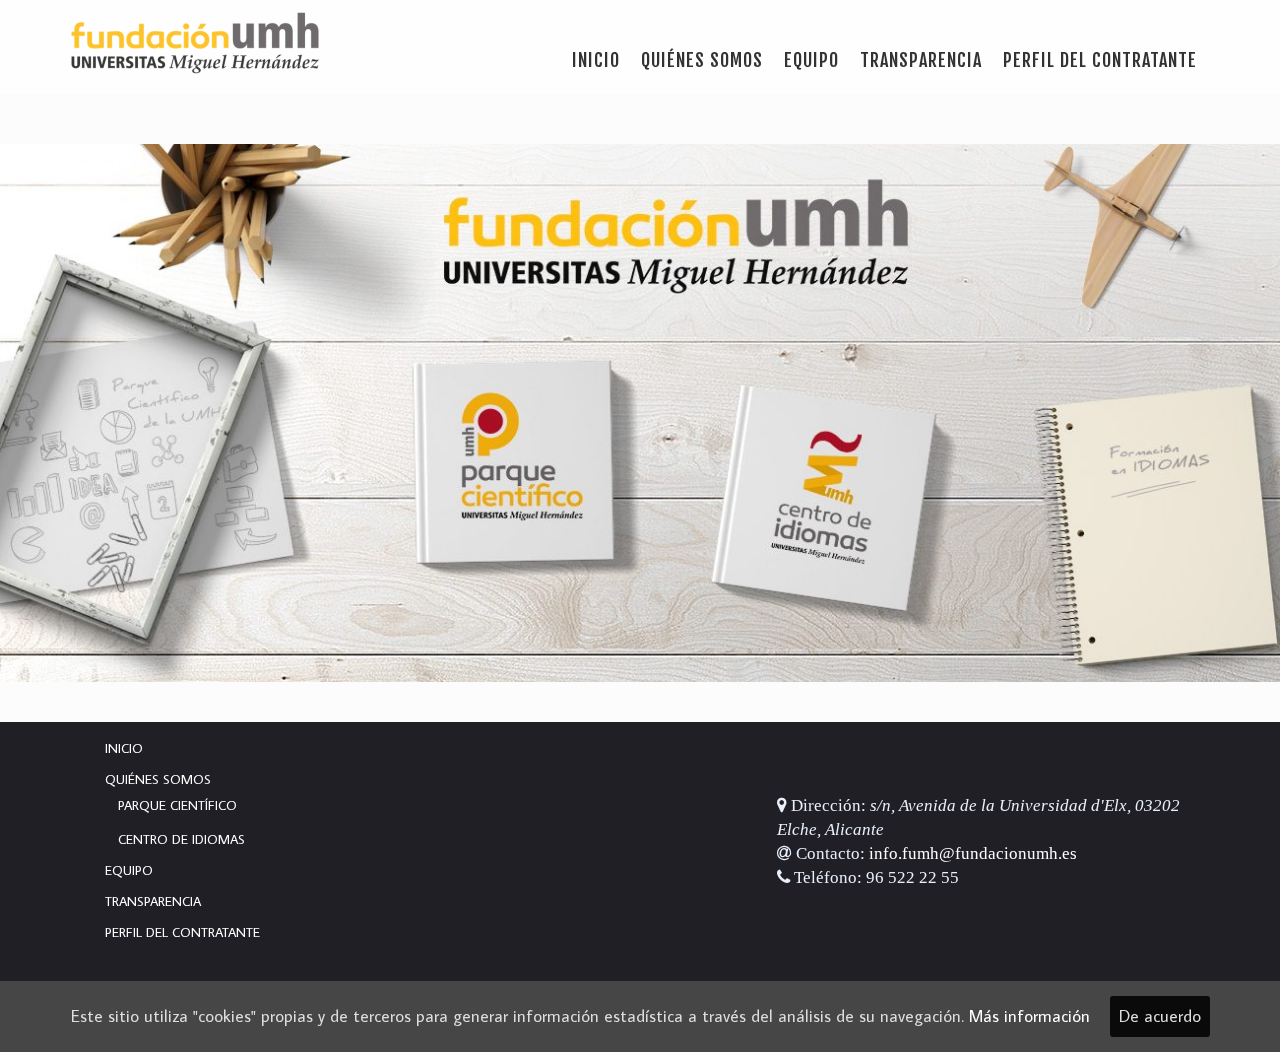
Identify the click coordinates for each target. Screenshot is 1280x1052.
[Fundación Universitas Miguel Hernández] (195, 43)
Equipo (129, 870)
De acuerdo (1160, 1016)
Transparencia (153, 901)
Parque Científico (177, 805)
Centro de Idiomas (181, 839)
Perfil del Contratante (182, 932)
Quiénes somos (158, 779)
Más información (1029, 1016)
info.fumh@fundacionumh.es (973, 852)
